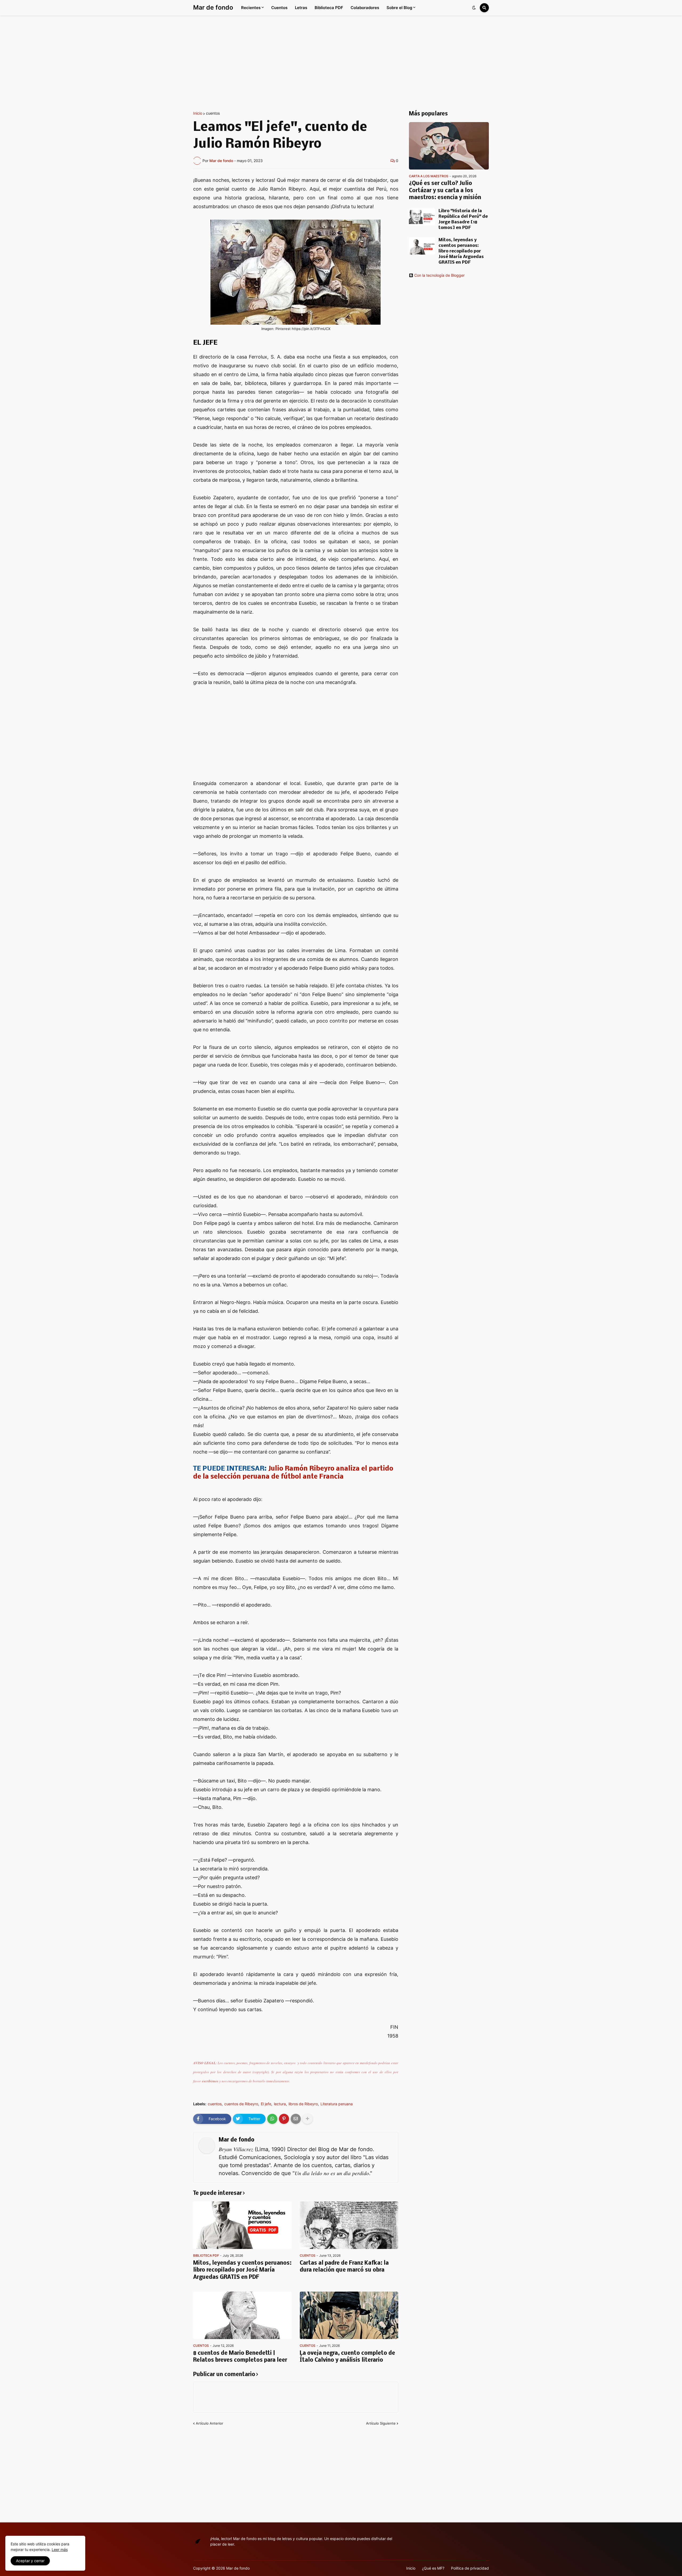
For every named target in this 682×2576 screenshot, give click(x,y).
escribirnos (210, 2081)
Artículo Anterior (210, 2423)
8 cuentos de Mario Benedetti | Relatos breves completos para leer (240, 2357)
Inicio (198, 113)
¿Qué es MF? (433, 2568)
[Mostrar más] (307, 2119)
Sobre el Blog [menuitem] (399, 8)
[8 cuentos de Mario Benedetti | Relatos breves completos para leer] (242, 2315)
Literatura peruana (337, 2104)
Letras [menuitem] (301, 8)
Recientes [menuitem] (251, 8)
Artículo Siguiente (381, 2423)
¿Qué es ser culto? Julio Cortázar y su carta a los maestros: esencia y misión (445, 191)
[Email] (296, 2119)
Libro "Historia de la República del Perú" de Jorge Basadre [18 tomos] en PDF (463, 219)
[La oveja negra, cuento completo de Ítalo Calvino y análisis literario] (349, 2315)
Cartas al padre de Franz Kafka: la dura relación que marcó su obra (344, 2267)
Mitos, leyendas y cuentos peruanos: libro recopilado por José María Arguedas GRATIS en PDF (242, 2270)
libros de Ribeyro (303, 2104)
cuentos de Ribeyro (241, 2104)
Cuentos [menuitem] (279, 8)
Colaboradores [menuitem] (365, 8)
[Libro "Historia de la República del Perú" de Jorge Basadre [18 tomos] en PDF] (422, 217)
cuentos (213, 113)
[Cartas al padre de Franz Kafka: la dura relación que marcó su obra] (349, 2225)
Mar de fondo (213, 7)
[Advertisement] (341, 63)
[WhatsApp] (272, 2119)
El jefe (266, 2104)
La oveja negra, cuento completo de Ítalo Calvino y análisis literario (347, 2357)
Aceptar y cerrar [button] (30, 2561)
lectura (280, 2104)
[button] (474, 8)
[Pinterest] (284, 2119)
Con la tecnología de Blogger (439, 275)
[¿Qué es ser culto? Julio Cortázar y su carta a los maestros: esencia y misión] (449, 146)
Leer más (60, 2549)
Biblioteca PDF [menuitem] (329, 8)
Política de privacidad (470, 2568)
